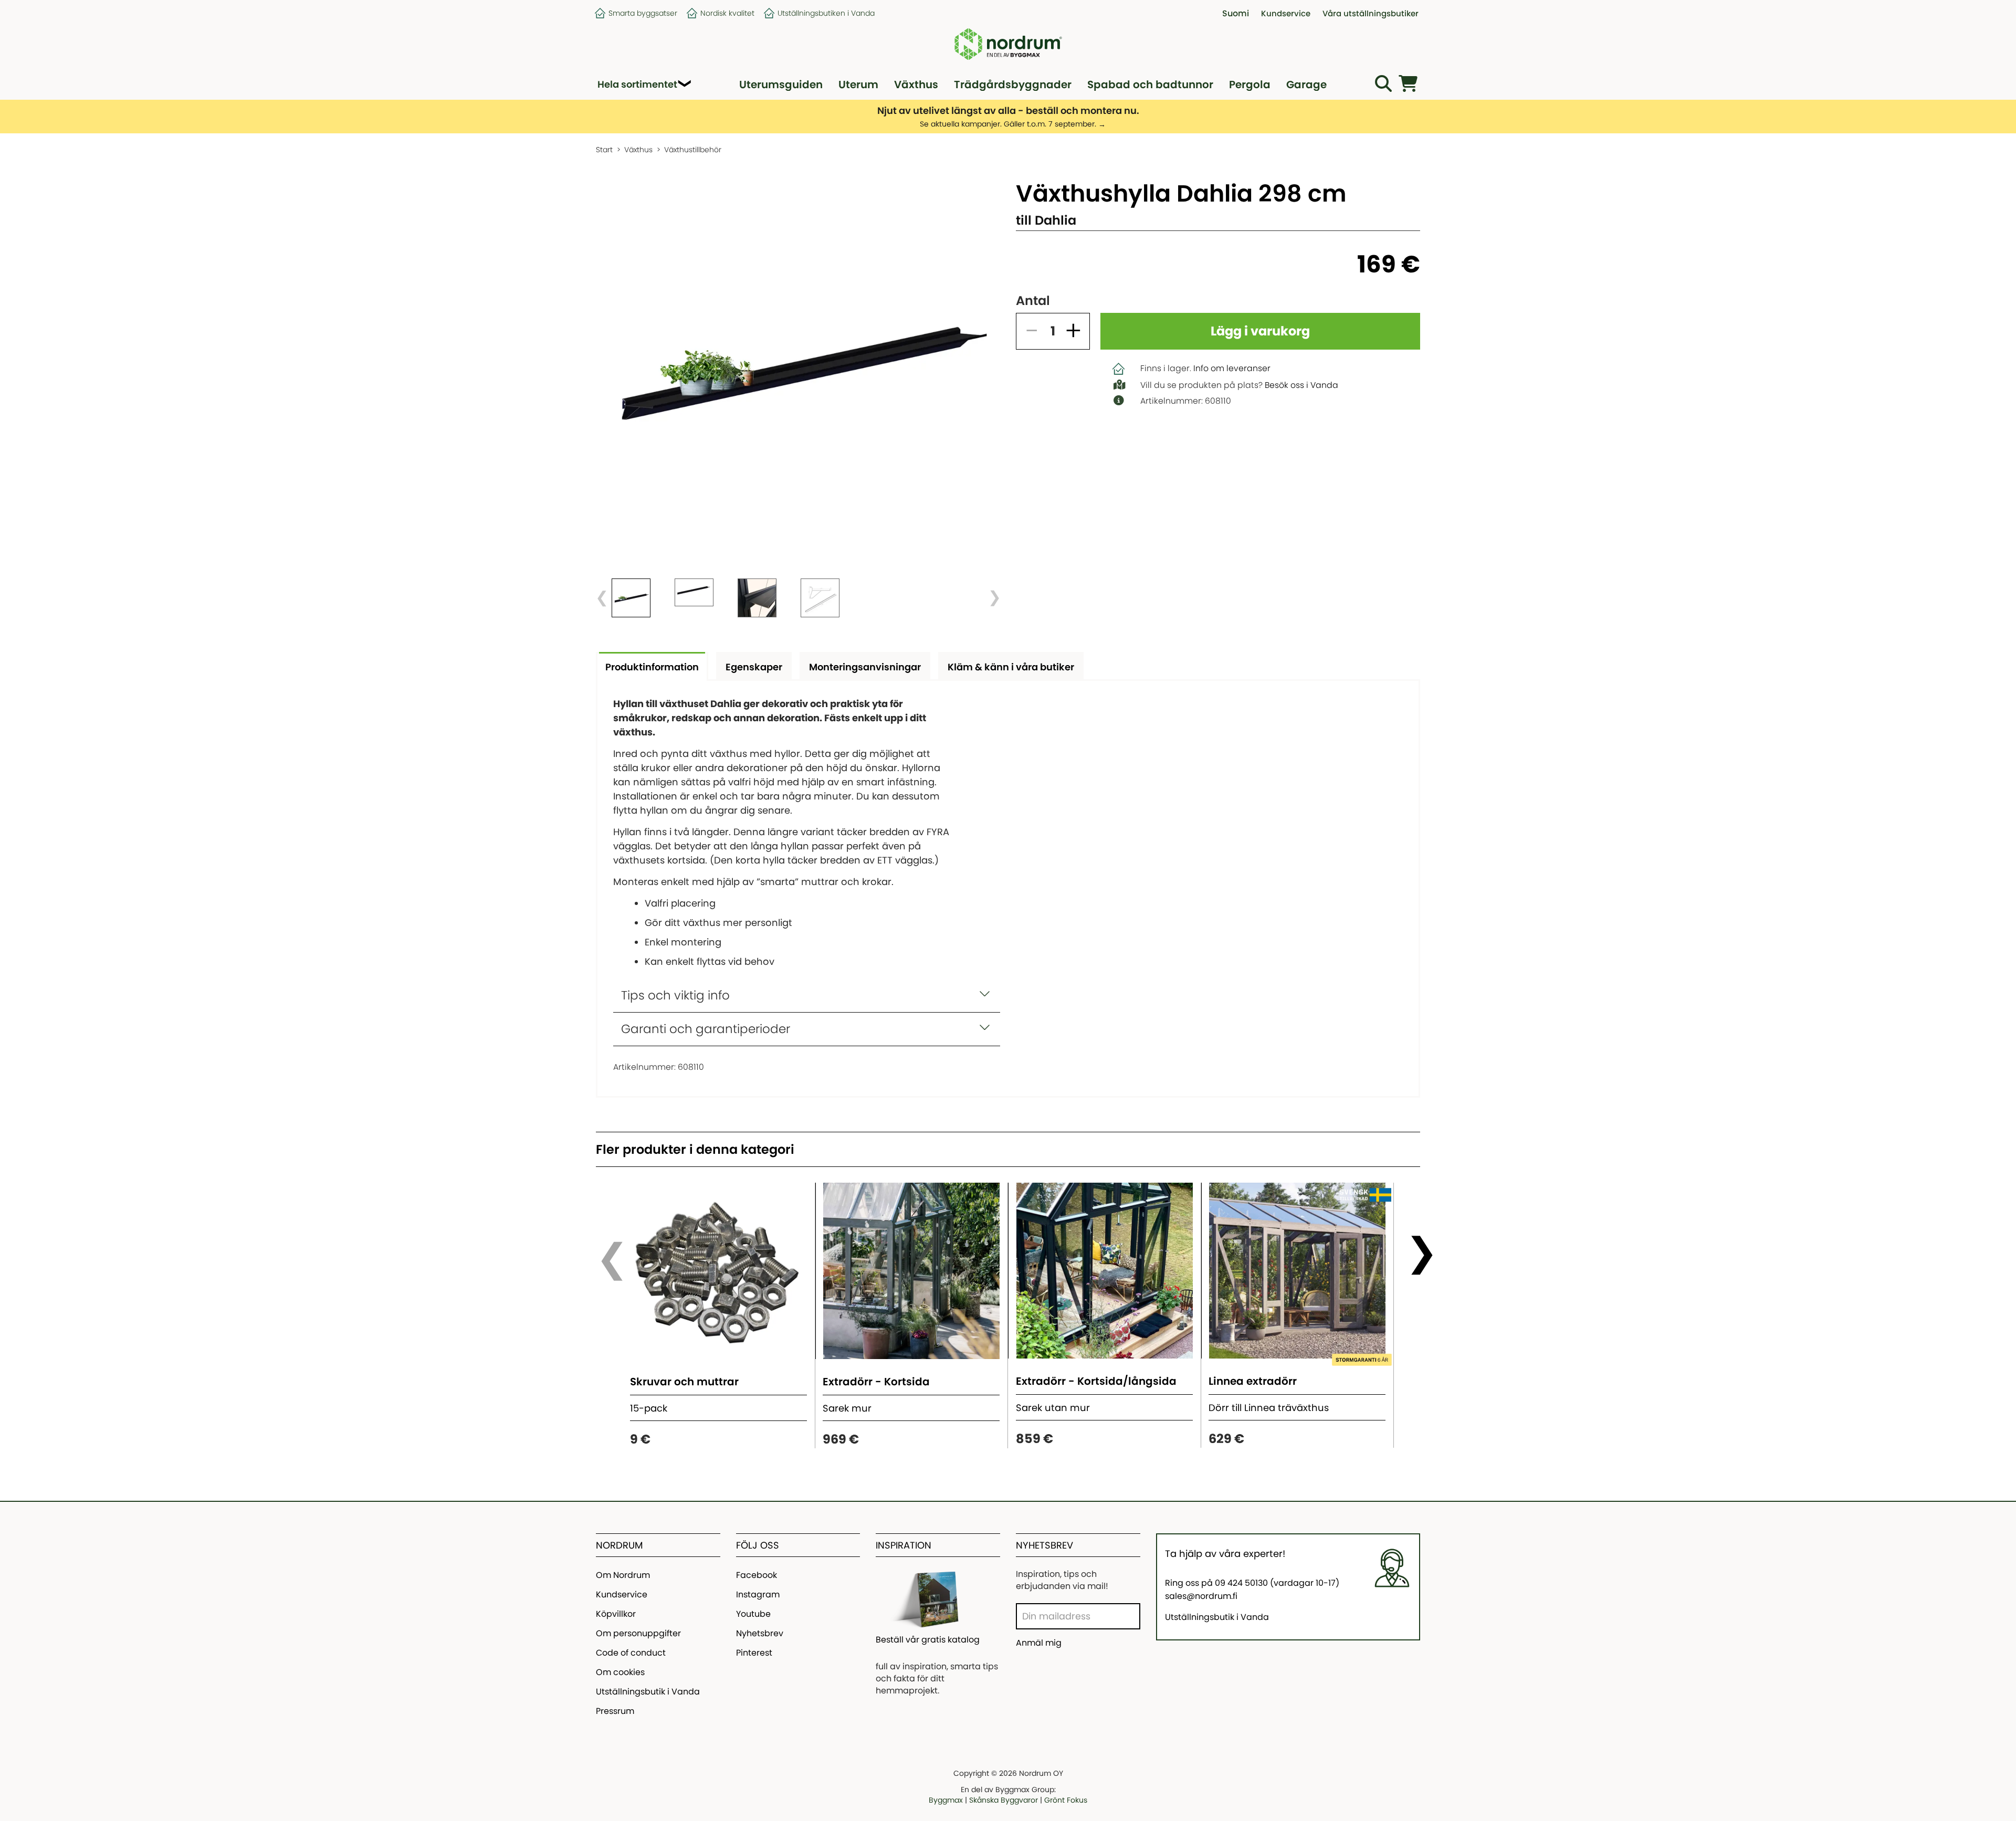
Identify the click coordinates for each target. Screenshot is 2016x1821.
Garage (1306, 85)
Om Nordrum (623, 1575)
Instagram (758, 1594)
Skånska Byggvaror (1004, 1800)
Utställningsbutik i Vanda (648, 1692)
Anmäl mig (1039, 1643)
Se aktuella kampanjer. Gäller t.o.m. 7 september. (1008, 124)
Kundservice (622, 1594)
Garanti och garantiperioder (706, 1029)
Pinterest (754, 1653)
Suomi (1236, 13)
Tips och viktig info (675, 995)
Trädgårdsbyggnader (1013, 85)
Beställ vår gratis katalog (928, 1640)
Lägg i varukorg (1260, 331)
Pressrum (615, 1711)
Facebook (757, 1575)
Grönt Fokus (1066, 1800)
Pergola (1250, 85)
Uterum (858, 85)
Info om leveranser (1232, 368)
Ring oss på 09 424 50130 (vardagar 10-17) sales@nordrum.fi (1252, 1590)
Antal (1033, 301)
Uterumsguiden (781, 85)
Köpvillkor (616, 1614)
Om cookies (620, 1672)
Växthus (916, 85)
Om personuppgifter (638, 1633)
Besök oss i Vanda (1301, 385)
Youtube (753, 1614)
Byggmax (946, 1800)
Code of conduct (631, 1653)
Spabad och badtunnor (1150, 85)
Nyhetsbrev (760, 1633)
